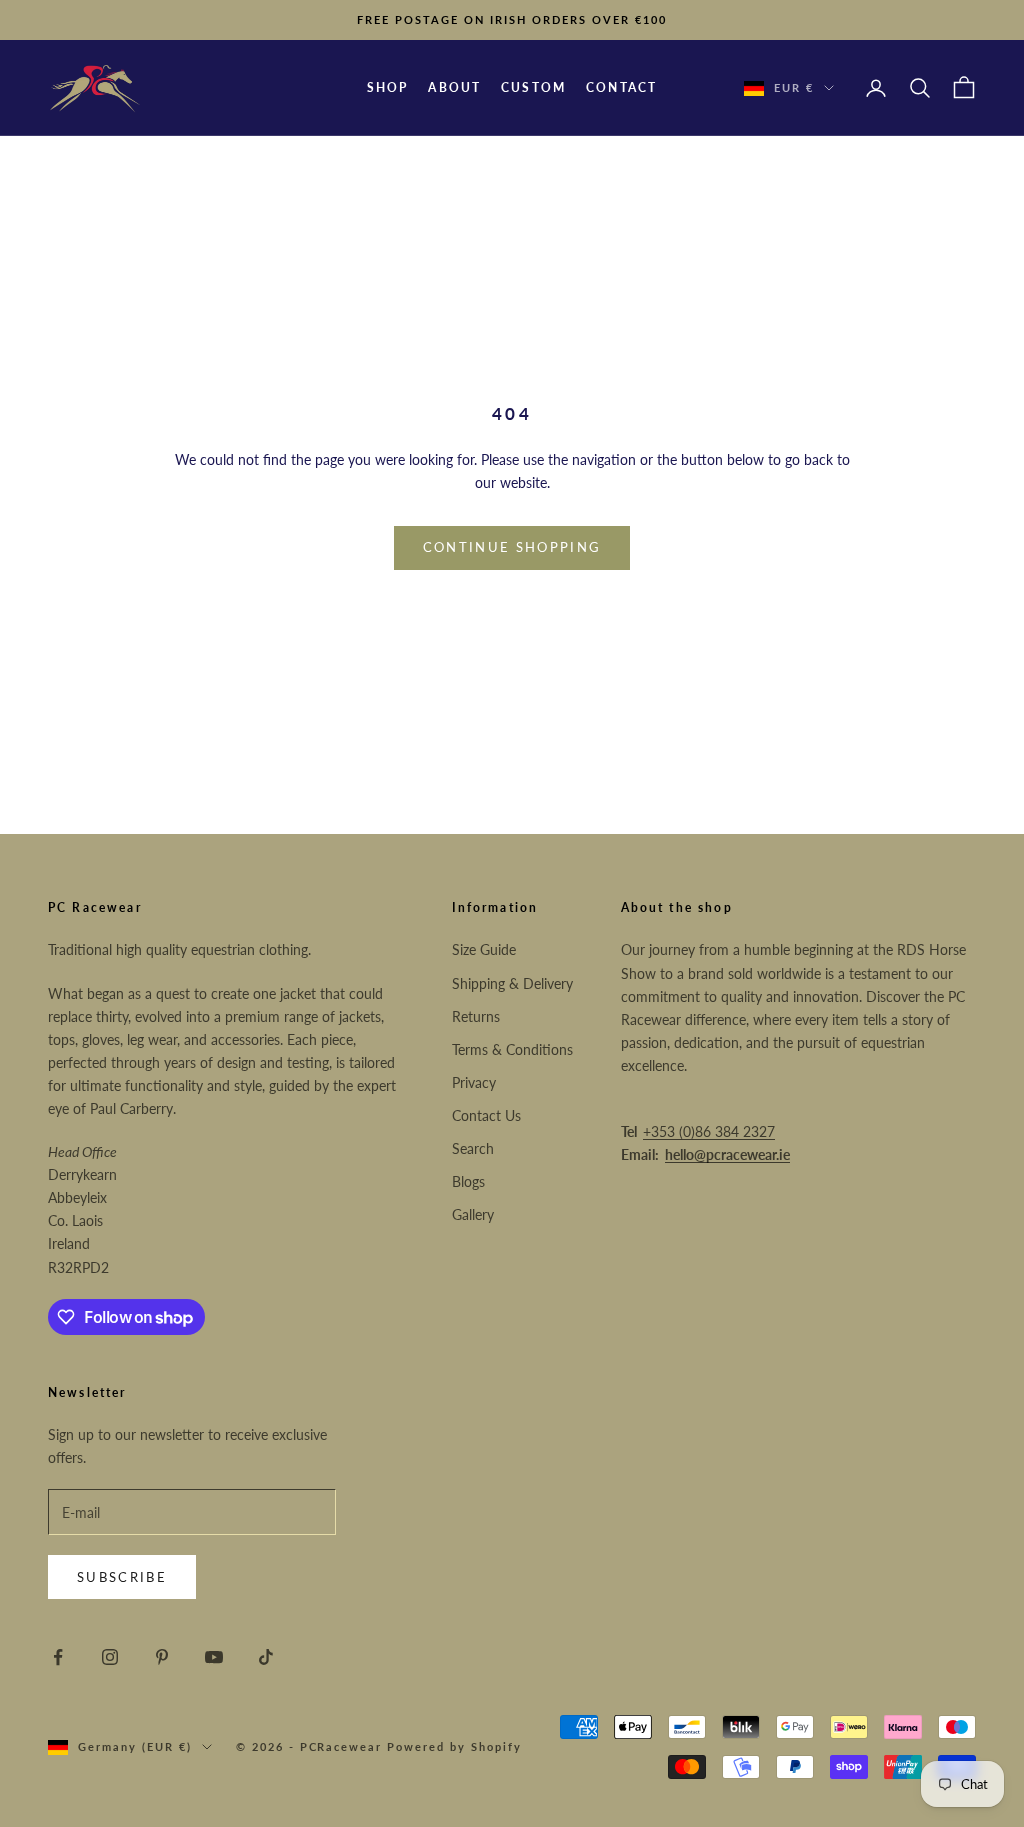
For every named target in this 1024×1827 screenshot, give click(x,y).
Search (473, 1148)
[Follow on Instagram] (110, 1657)
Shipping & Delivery (512, 983)
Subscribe (122, 1577)
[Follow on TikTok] (266, 1657)
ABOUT (454, 87)
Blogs (468, 1181)
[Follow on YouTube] (214, 1657)
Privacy (474, 1082)
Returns (476, 1016)
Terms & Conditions (512, 1049)
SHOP (388, 87)
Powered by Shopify (454, 1746)
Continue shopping (512, 547)
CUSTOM (533, 87)
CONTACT (621, 87)
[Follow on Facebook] (58, 1657)
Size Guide (484, 949)
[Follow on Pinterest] (162, 1657)
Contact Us (486, 1115)
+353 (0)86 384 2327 (709, 1131)
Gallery (473, 1214)
